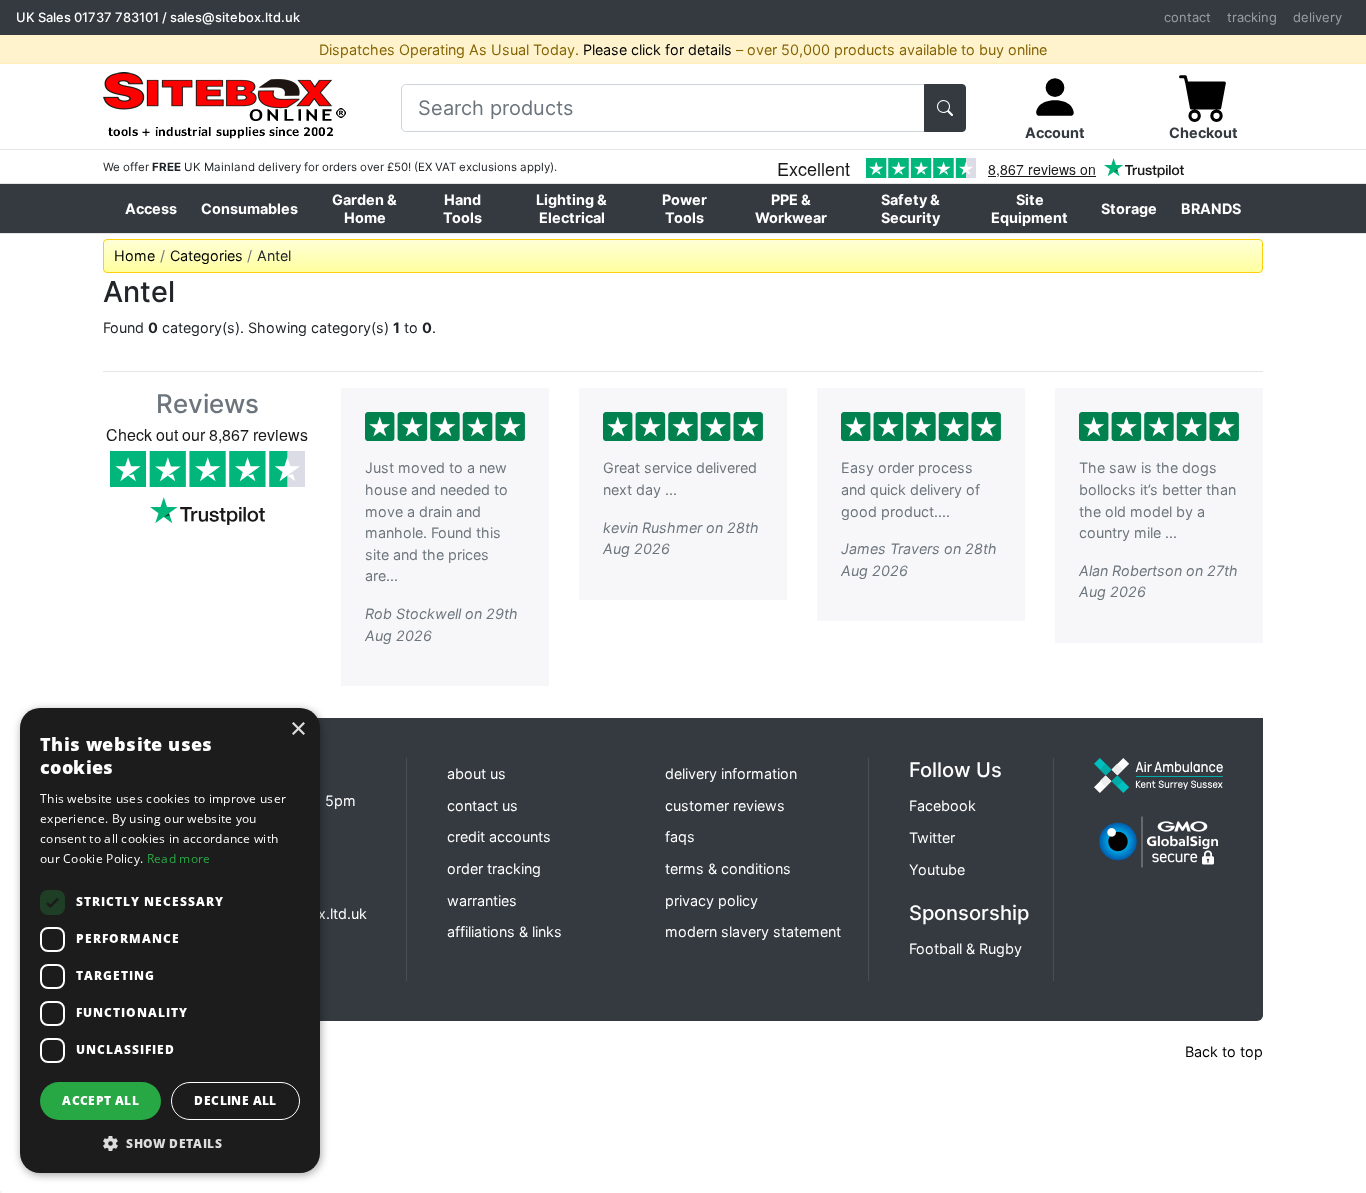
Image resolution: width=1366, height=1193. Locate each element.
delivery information (731, 773)
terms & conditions (728, 868)
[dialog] (170, 940)
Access (151, 208)
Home (134, 255)
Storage (1129, 208)
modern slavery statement (753, 931)
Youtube (937, 869)
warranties (482, 900)
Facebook (942, 805)
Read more (179, 858)
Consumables (249, 208)
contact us (482, 805)
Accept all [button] (100, 1100)
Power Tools (684, 208)
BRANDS (1211, 208)
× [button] (297, 729)
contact (1187, 17)
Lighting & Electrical (571, 208)
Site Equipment (1029, 208)
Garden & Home (364, 208)
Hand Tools (462, 208)
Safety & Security (910, 208)
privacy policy (711, 900)
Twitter (932, 837)
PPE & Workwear (791, 208)
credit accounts (499, 836)
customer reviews (725, 805)
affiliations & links (504, 931)
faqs (680, 836)
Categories (206, 255)
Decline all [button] (235, 1100)
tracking (1252, 17)
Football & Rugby (965, 948)
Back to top (1224, 1051)
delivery (1317, 17)
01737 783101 (116, 17)
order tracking (494, 868)
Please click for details (657, 49)
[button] (170, 1143)
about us (476, 773)
